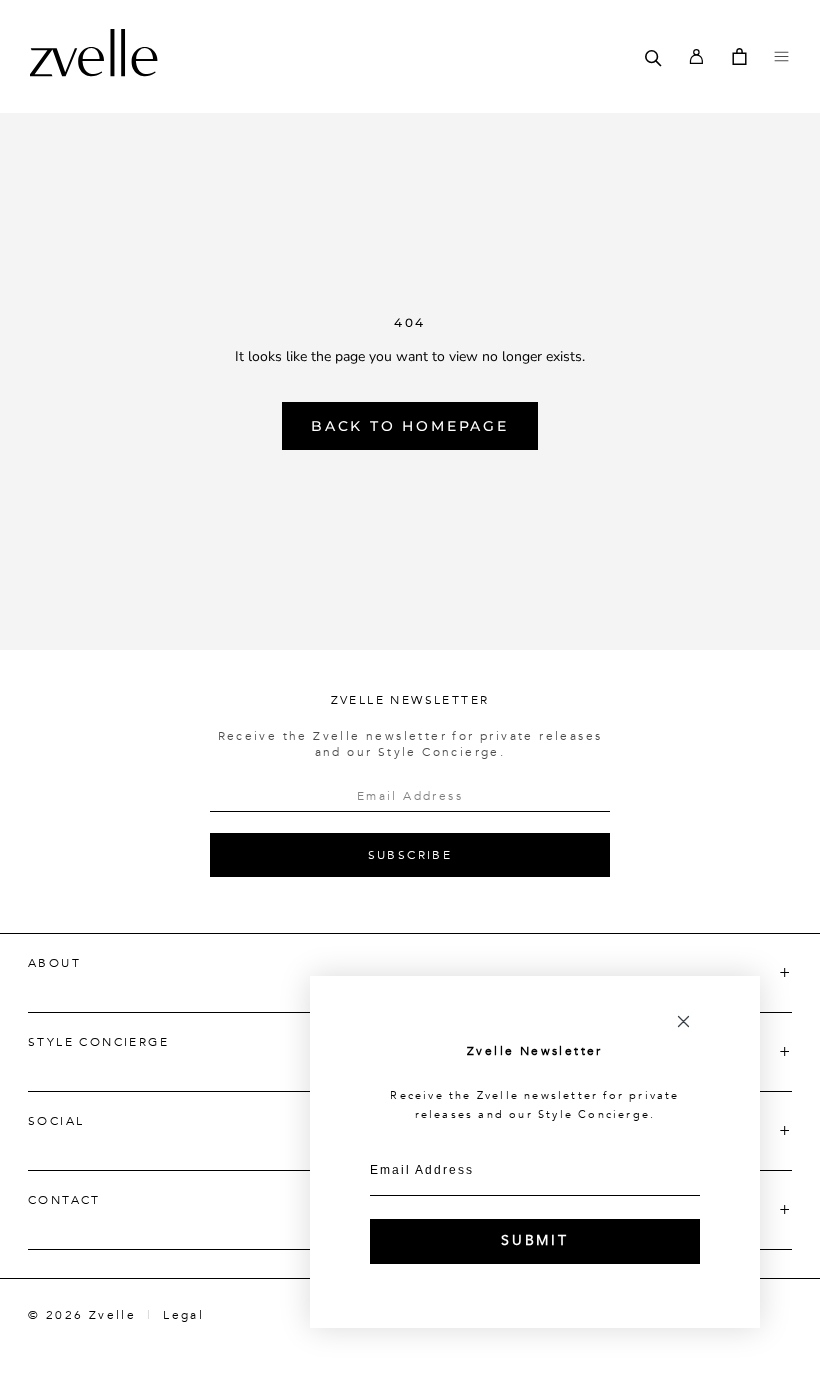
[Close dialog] (683, 1021)
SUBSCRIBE (410, 855)
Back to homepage (410, 426)
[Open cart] (739, 56)
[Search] (653, 56)
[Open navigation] (781, 56)
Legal (183, 1315)
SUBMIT (535, 1240)
